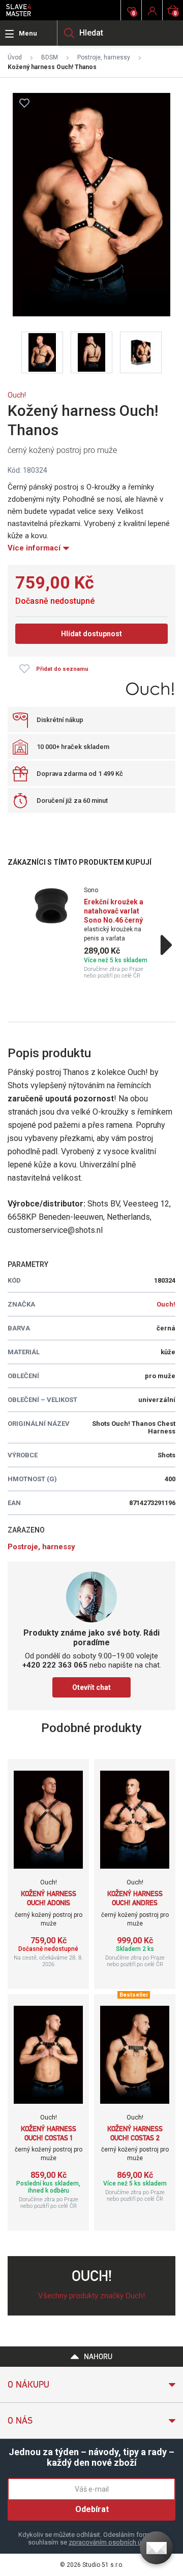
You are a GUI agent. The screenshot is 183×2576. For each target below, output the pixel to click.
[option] (91, 933)
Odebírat (92, 2509)
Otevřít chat (91, 1687)
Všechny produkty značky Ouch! (91, 2296)
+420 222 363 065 (55, 1665)
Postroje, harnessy (104, 57)
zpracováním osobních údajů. (112, 2542)
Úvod (15, 57)
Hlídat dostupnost (91, 634)
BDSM (50, 57)
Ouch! (17, 395)
